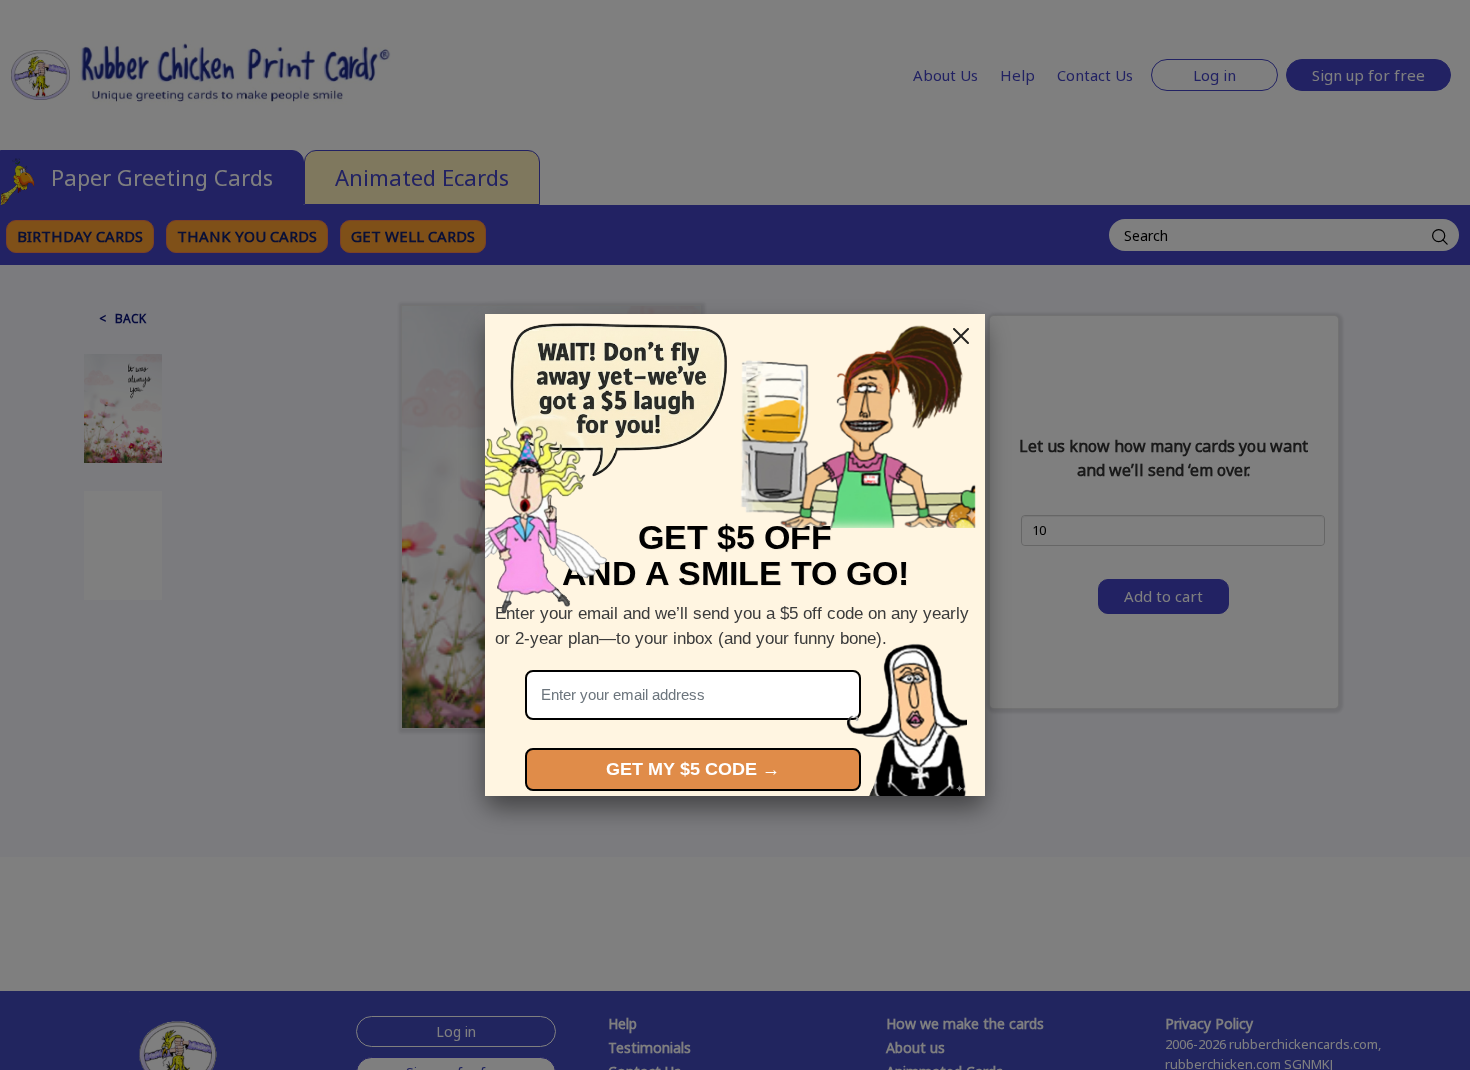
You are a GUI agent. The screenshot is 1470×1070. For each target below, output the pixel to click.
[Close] (961, 336)
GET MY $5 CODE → (693, 769)
